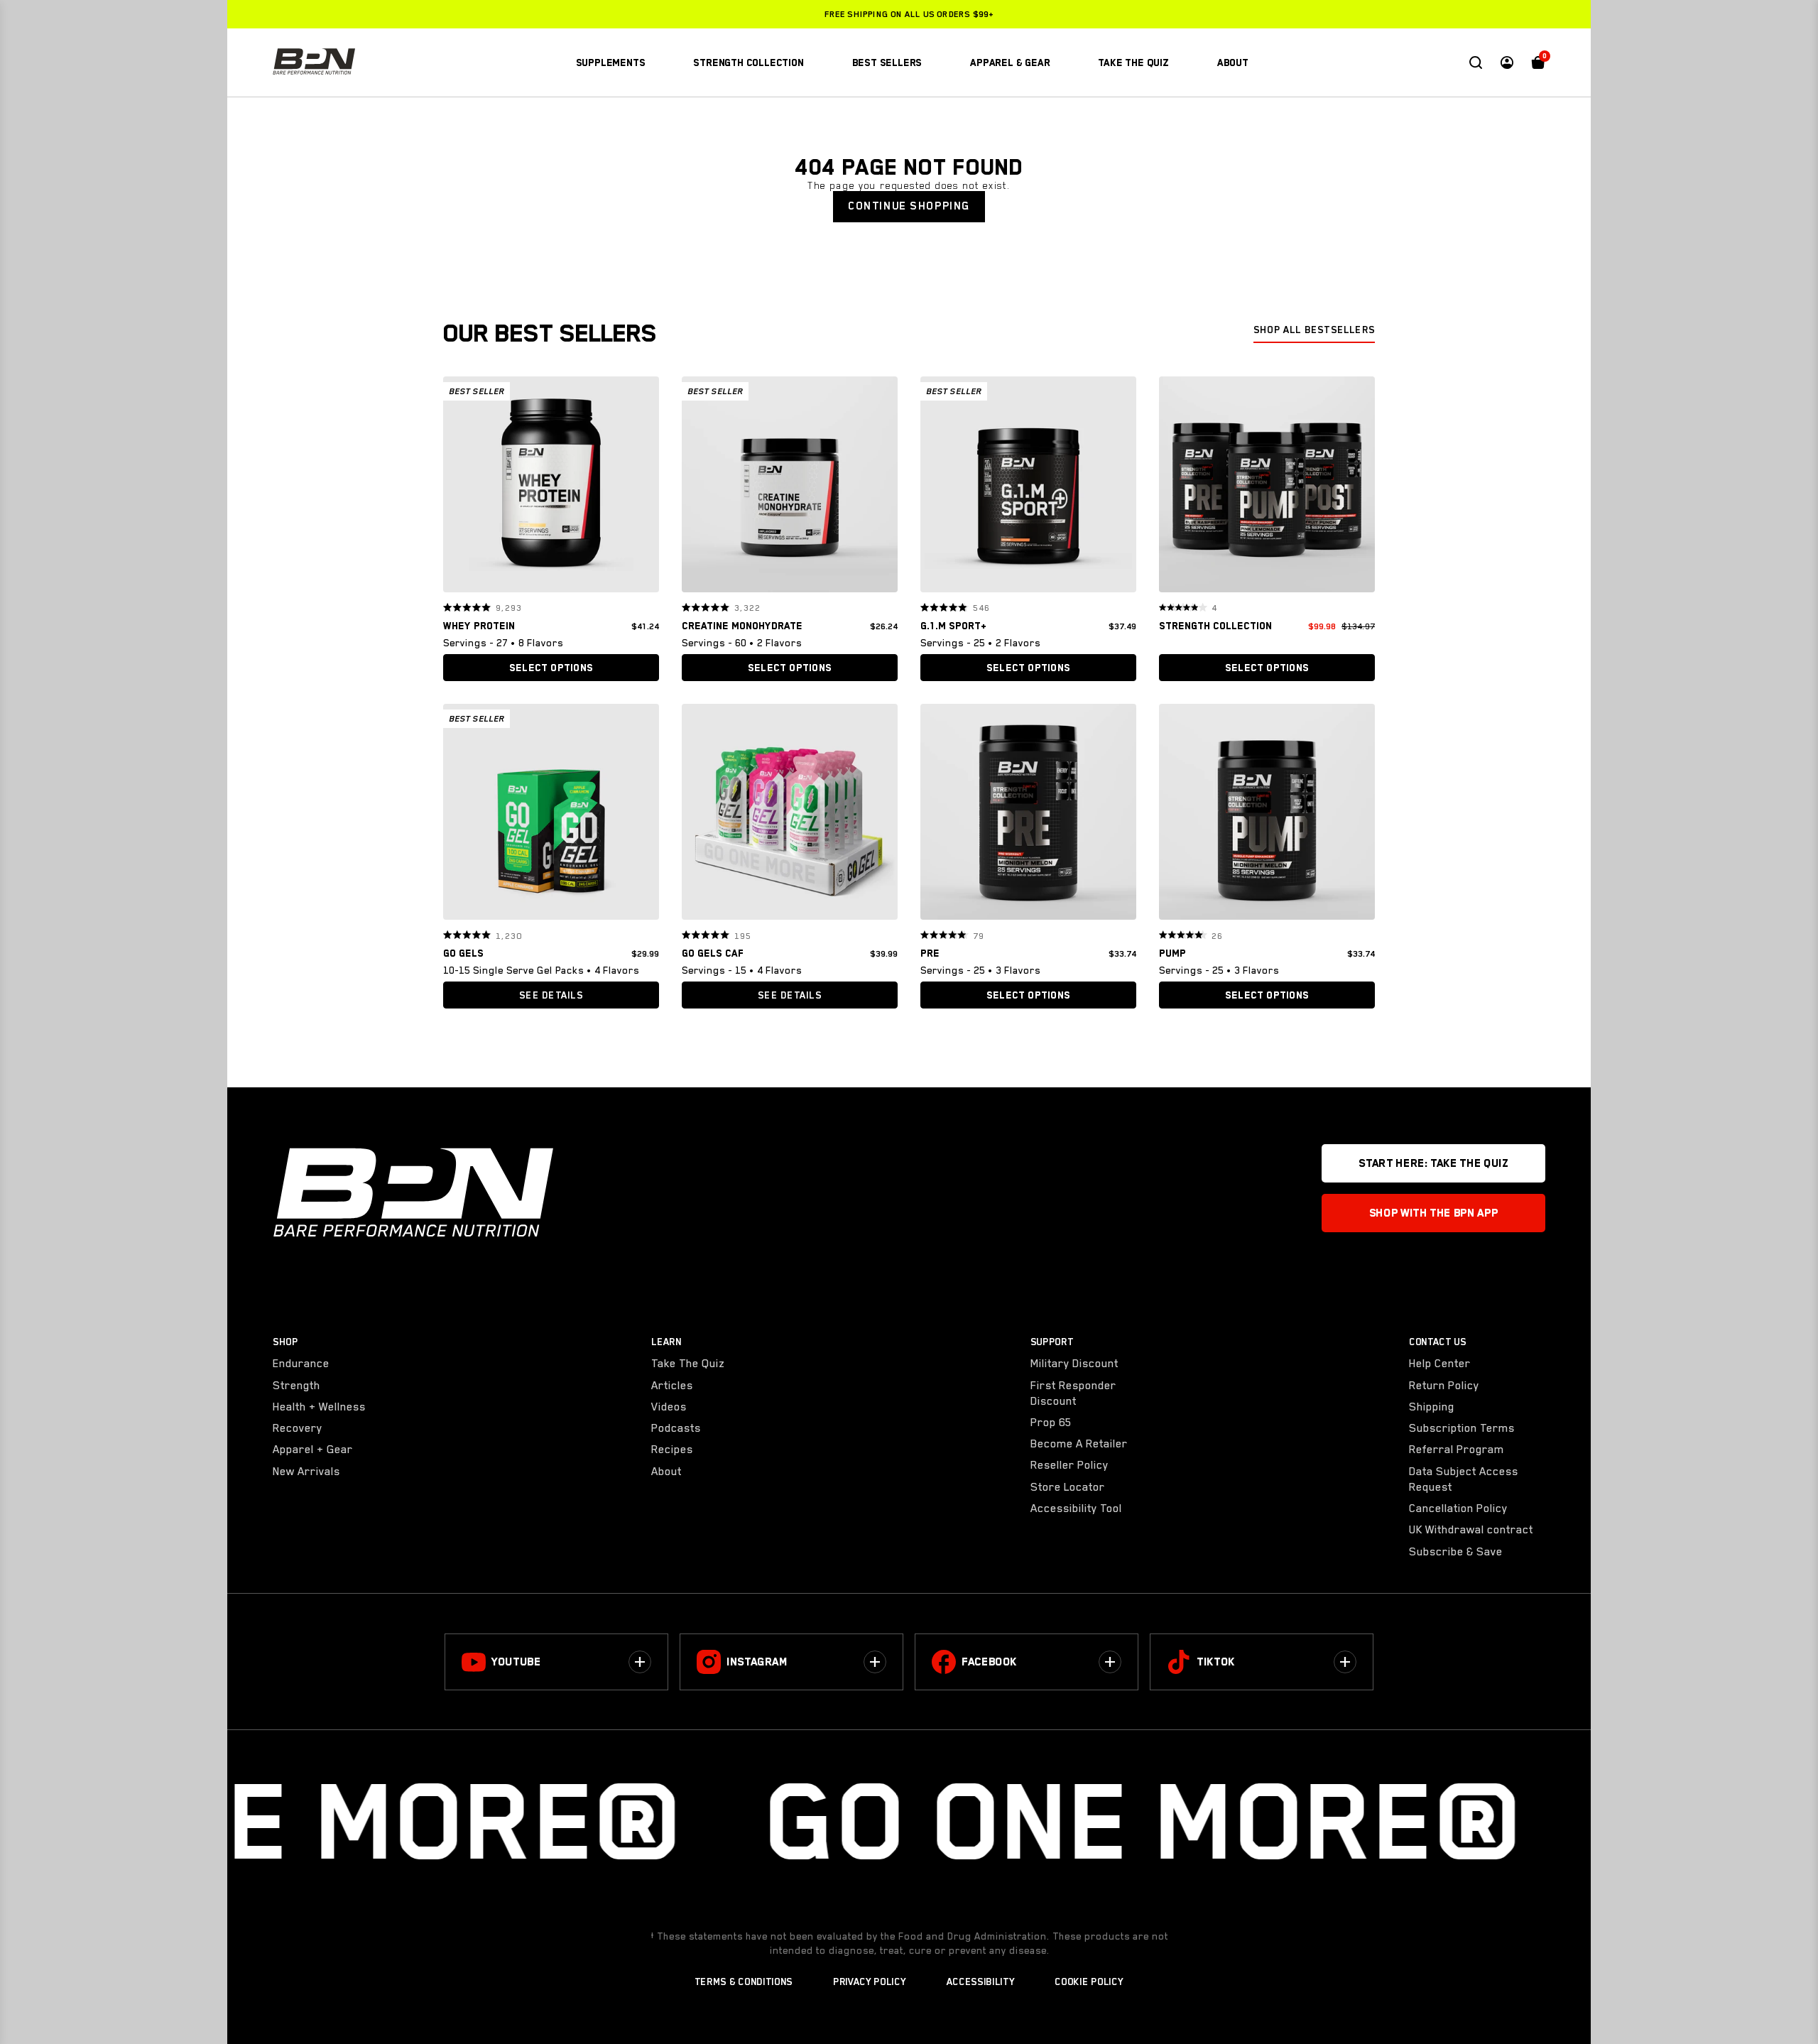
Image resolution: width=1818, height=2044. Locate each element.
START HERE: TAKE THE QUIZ (1433, 1163)
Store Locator (1068, 1487)
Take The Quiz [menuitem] (1133, 62)
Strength (296, 1386)
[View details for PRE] (1028, 815)
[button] (459, 484)
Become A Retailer (1079, 1444)
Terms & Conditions (744, 1982)
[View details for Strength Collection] (1267, 488)
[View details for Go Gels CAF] (790, 815)
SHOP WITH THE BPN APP (1433, 1213)
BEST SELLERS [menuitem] (887, 62)
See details (551, 995)
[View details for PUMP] (1267, 815)
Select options (551, 668)
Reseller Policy (1069, 1465)
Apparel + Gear (313, 1450)
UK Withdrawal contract (1471, 1530)
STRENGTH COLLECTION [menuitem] (748, 62)
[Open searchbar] (1476, 62)
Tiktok (1216, 1662)
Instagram (757, 1662)
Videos (669, 1407)
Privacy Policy (870, 1982)
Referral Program (1457, 1450)
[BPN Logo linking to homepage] (314, 62)
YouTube (516, 1662)
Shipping (1432, 1407)
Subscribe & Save (1456, 1552)
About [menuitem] (1233, 62)
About (666, 1472)
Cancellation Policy (1458, 1508)
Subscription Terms (1462, 1428)
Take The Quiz (688, 1364)
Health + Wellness (319, 1407)
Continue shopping (909, 206)
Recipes (672, 1450)
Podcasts (676, 1428)
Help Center (1440, 1364)
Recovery (298, 1428)
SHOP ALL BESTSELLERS (1314, 330)
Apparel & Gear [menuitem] (1010, 62)
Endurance (301, 1364)
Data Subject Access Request (1464, 1479)
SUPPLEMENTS (611, 62)
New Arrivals (306, 1472)
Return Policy (1444, 1386)
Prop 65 (1051, 1423)
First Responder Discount (1073, 1393)
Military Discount (1074, 1364)
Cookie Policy (1089, 1982)
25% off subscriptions (909, 14)
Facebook (989, 1662)
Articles (672, 1386)
